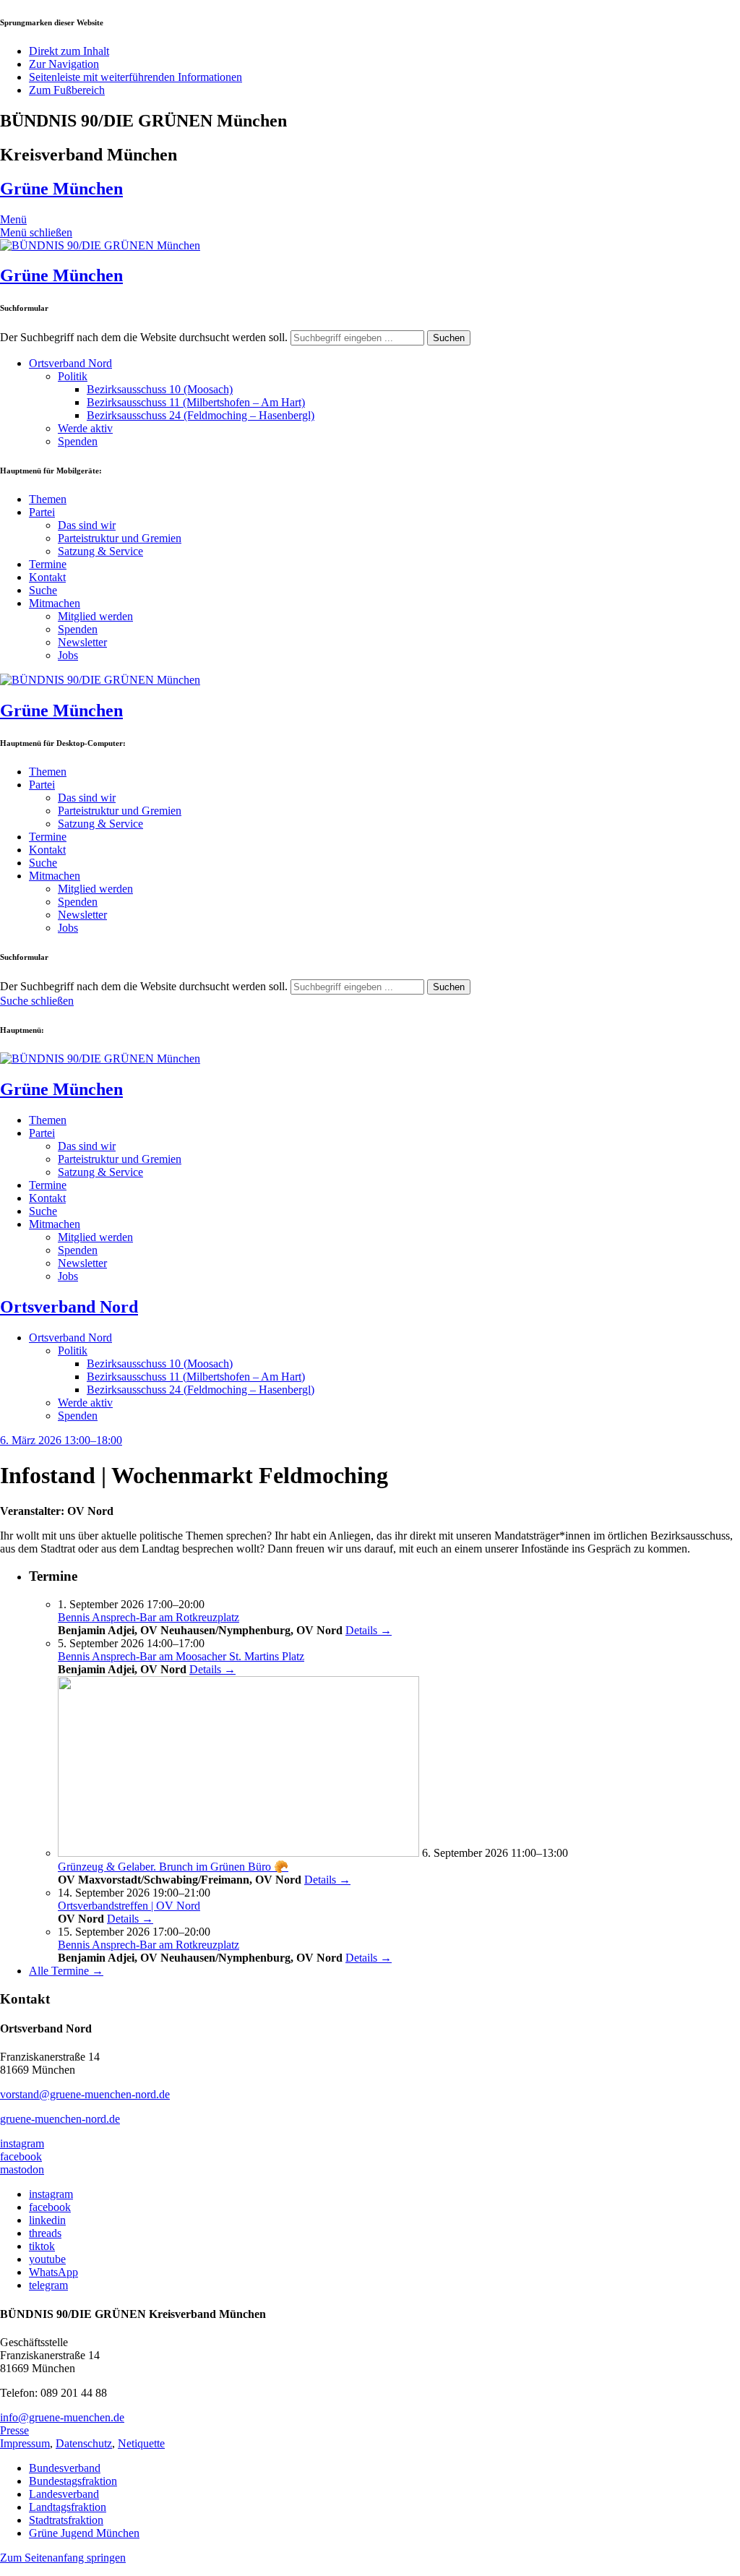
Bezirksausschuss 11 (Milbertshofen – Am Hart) (196, 402)
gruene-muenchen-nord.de (60, 2119)
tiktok (42, 2246)
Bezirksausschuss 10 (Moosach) (160, 389)
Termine (48, 564)
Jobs (68, 655)
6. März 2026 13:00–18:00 (61, 1440)
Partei (42, 512)
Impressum (25, 2443)
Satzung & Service (100, 551)
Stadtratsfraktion (66, 2520)
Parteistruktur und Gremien (120, 538)
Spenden (78, 441)
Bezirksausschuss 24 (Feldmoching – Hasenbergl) (201, 415)
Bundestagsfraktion (73, 2481)
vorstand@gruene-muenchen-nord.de (85, 2094)
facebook (21, 2156)
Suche (43, 590)
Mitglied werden (95, 616)
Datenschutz (84, 2443)
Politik (73, 376)
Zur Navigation (64, 64)
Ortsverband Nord (70, 363)
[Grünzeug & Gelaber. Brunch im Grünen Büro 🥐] (238, 1853)
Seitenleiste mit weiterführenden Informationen (135, 77)
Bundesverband (65, 2468)
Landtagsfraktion (68, 2507)
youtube (47, 2259)
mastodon (22, 2169)
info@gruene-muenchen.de (62, 2417)
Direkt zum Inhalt (69, 51)
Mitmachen (55, 603)
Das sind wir (87, 525)
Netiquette (141, 2443)
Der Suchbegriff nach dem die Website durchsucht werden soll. (144, 337)
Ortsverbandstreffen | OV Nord (129, 1906)
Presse (14, 2430)
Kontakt (47, 577)
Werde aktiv (85, 428)
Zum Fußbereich (67, 90)
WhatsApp (53, 2272)
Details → (369, 1630)
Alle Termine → (66, 1971)
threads (45, 2233)
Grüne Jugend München (84, 2533)
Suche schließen (37, 1001)
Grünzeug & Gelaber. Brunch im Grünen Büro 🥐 (173, 1867)
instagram (22, 2143)
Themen (48, 499)
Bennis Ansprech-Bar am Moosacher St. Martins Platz (181, 1656)
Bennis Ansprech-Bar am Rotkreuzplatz (149, 1617)
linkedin (47, 2220)
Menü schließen (36, 232)
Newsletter (82, 642)
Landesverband (64, 2494)
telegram (48, 2285)
